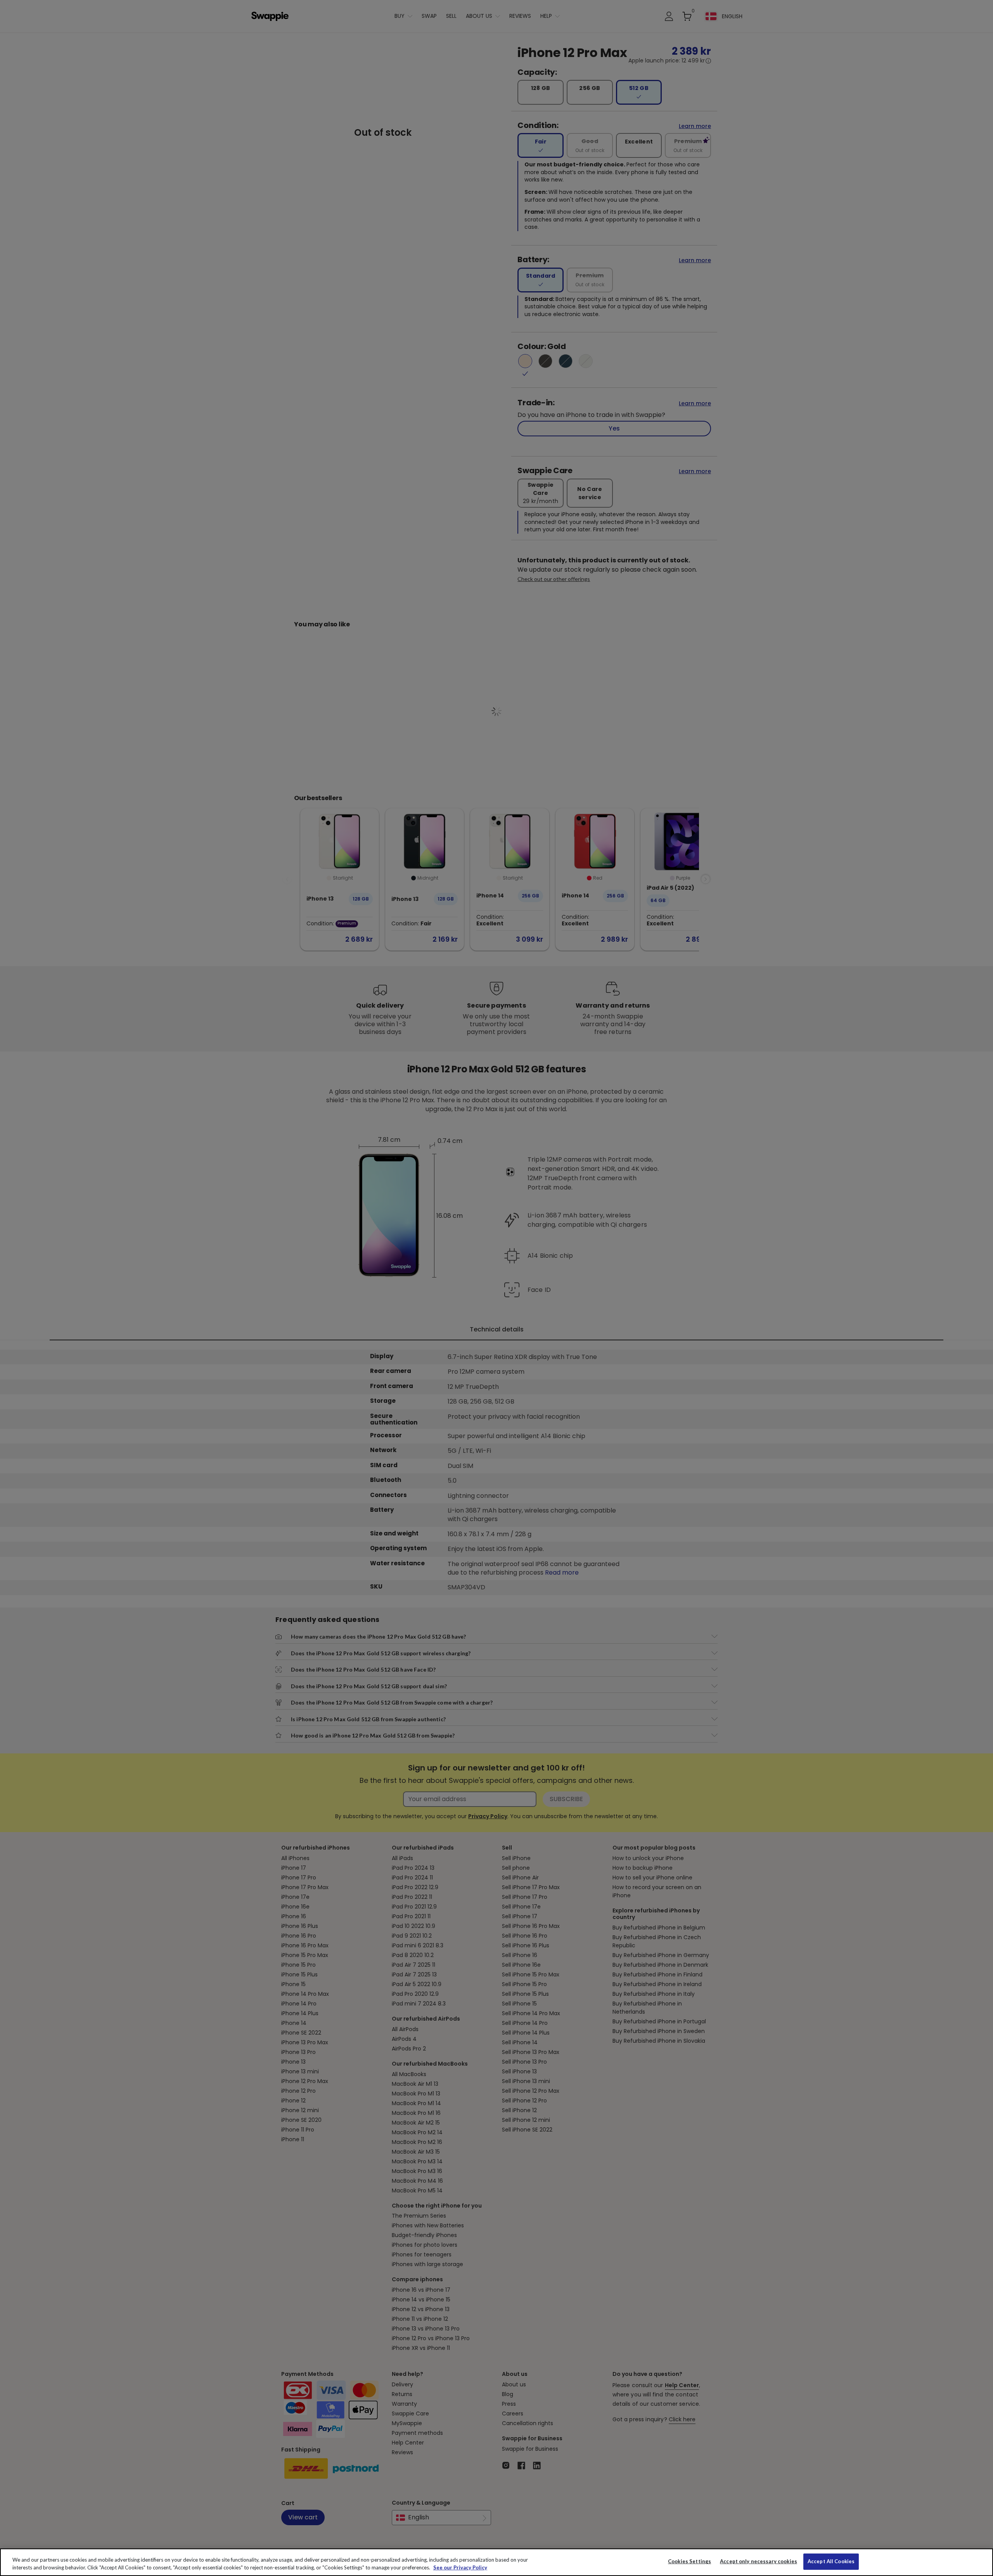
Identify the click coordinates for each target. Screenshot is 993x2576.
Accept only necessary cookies (759, 2561)
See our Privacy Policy (460, 2567)
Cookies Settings (689, 2561)
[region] (496, 2562)
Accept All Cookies (831, 2561)
